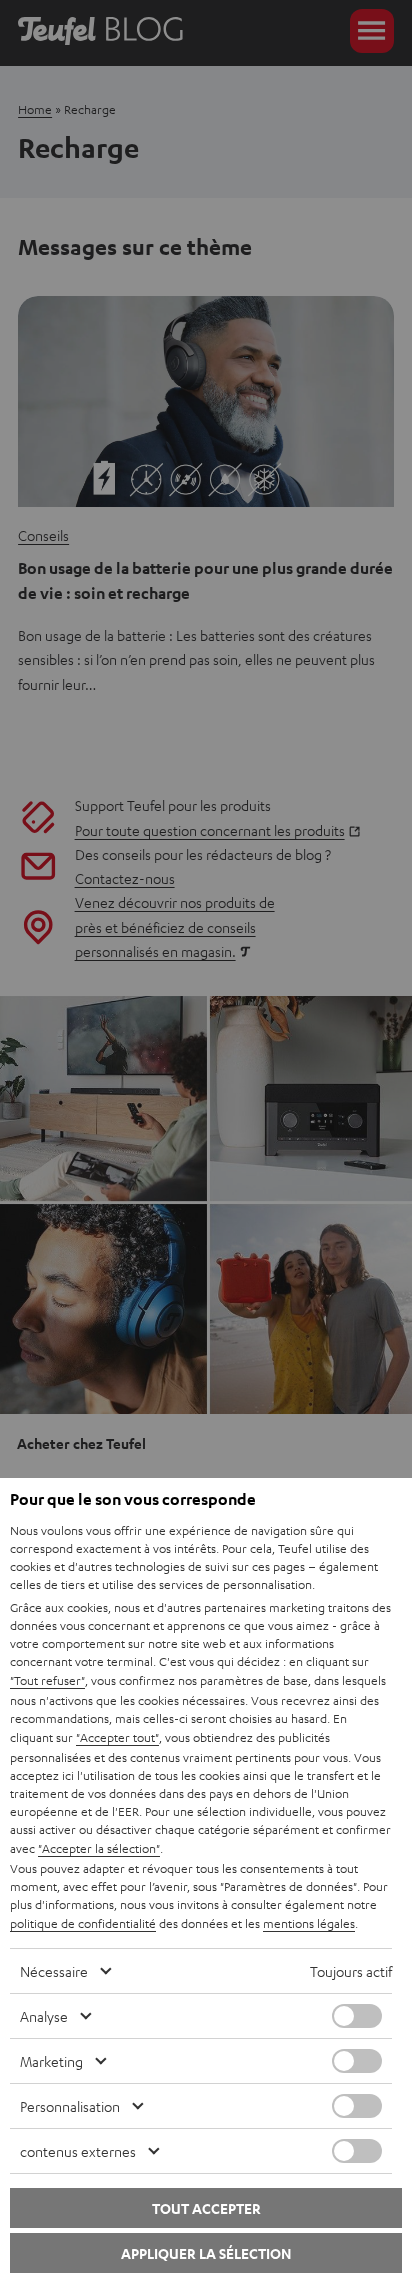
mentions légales (309, 1923)
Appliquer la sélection (206, 2253)
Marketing (51, 2061)
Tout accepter (206, 2208)
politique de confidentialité (83, 1923)
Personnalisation (70, 2106)
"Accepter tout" (117, 1737)
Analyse (44, 2016)
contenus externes (78, 2151)
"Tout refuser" (47, 1680)
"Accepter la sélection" (99, 1848)
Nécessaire (54, 1971)
